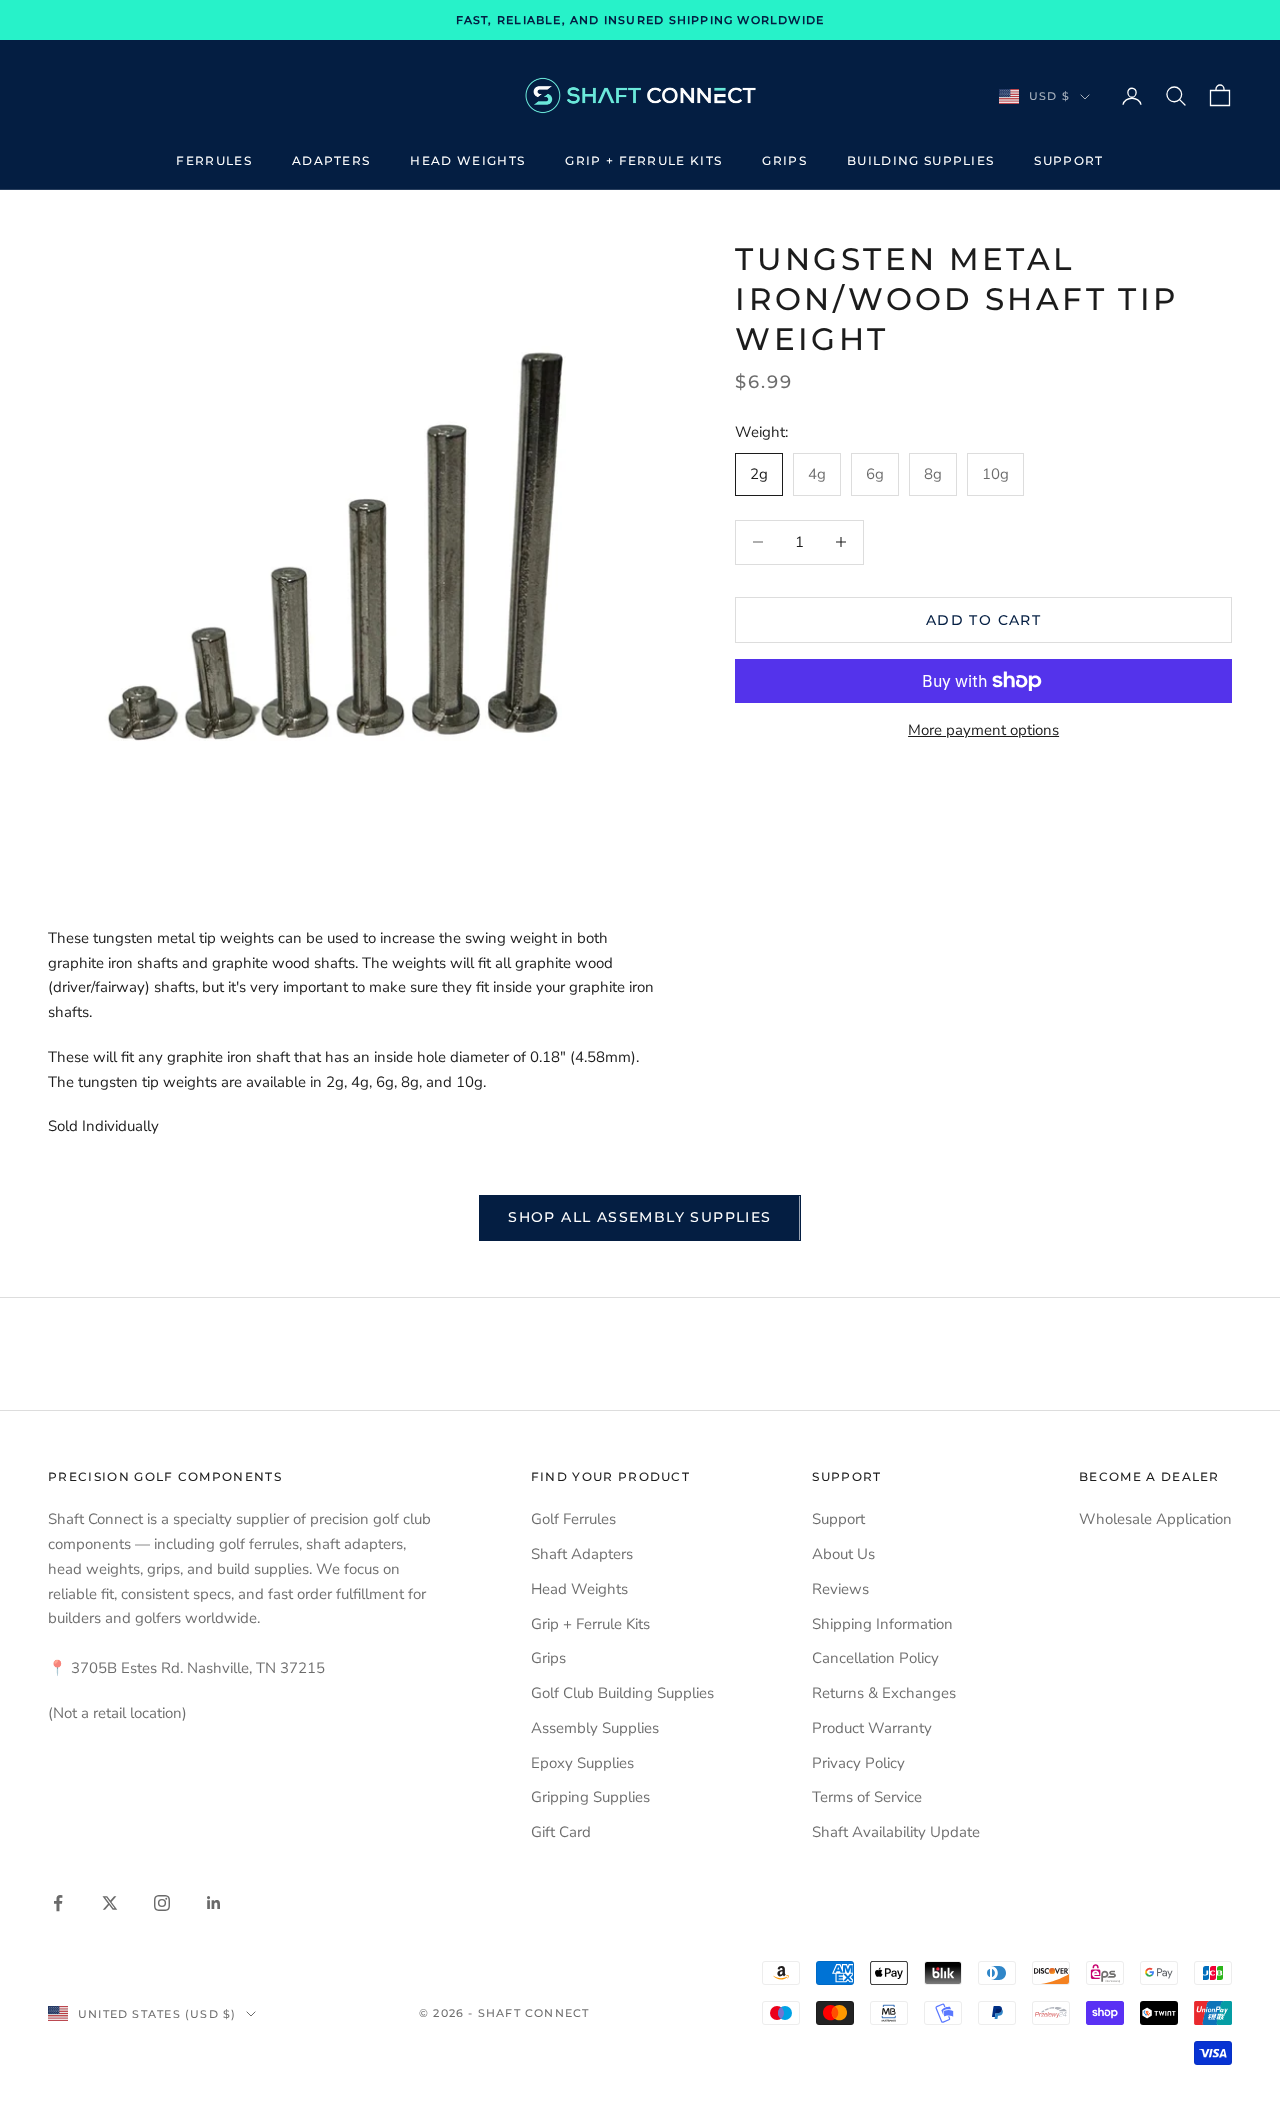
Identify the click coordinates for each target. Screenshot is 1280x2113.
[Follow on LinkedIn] (214, 1903)
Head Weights (467, 160)
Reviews (840, 1589)
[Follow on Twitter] (110, 1903)
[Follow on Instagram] (162, 1903)
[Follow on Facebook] (58, 1903)
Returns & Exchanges (884, 1693)
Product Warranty (872, 1728)
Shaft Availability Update (896, 1832)
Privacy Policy (858, 1763)
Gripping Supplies (590, 1797)
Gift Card (561, 1832)
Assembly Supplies (595, 1728)
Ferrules (214, 160)
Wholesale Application (1155, 1519)
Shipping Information (882, 1624)
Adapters (331, 160)
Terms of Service (867, 1797)
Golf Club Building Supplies (622, 1693)
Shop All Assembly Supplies (639, 1217)
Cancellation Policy (875, 1658)
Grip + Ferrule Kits (643, 160)
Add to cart (983, 619)
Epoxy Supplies (582, 1763)
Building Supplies (920, 160)
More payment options (983, 730)
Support (1068, 160)
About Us (843, 1554)
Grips (784, 160)
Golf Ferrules (573, 1519)
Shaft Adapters (582, 1554)
